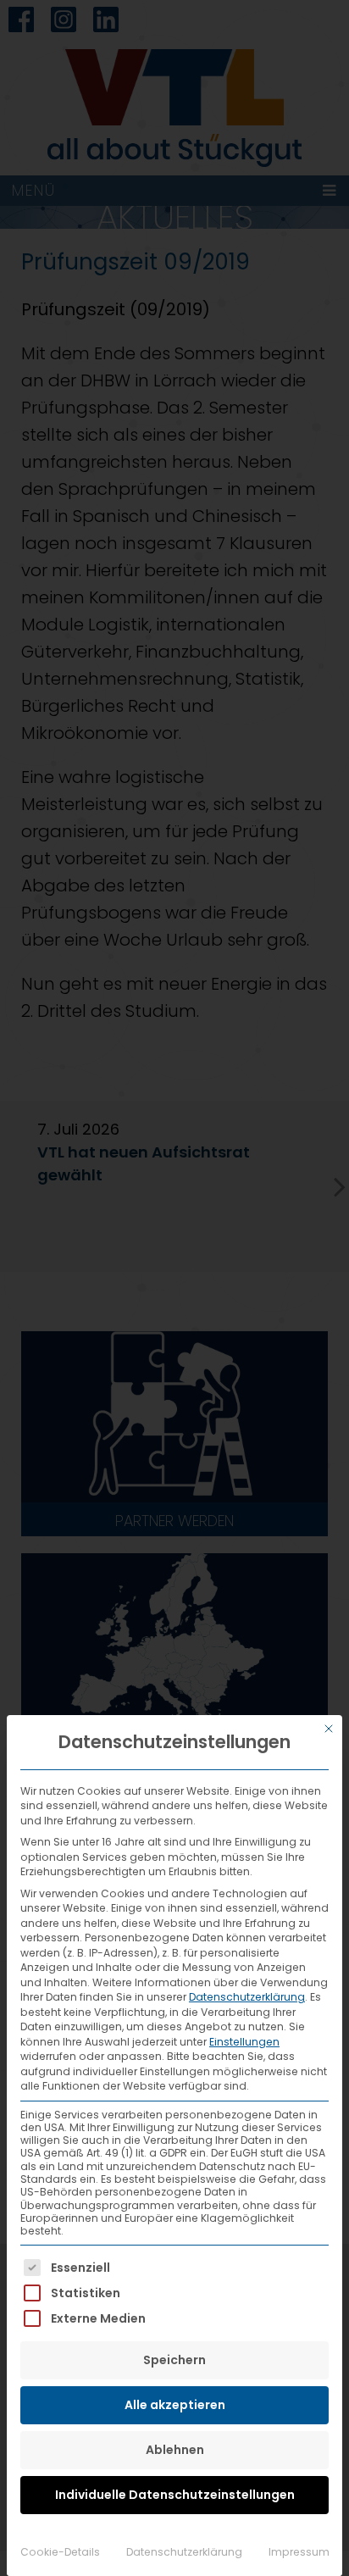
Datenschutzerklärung (247, 1997)
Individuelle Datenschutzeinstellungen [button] (175, 2495)
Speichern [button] (174, 2360)
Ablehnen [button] (175, 2450)
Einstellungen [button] (244, 2042)
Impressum (299, 2552)
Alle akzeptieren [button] (175, 2405)
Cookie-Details (60, 2552)
